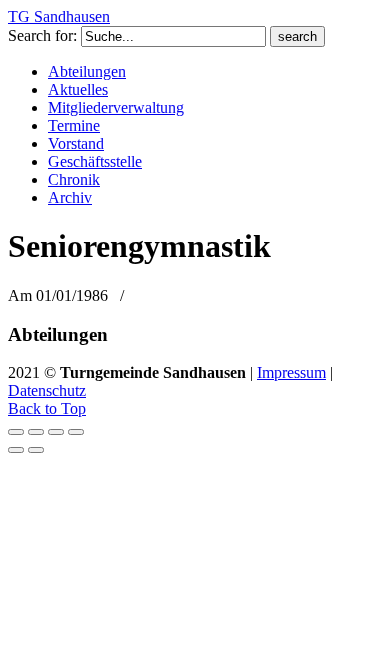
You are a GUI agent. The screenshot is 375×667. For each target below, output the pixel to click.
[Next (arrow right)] (36, 450)
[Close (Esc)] (16, 432)
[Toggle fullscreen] (56, 432)
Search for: (42, 35)
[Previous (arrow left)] (16, 450)
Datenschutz (47, 390)
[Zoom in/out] (76, 432)
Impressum (291, 372)
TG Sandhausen (59, 16)
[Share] (36, 432)
